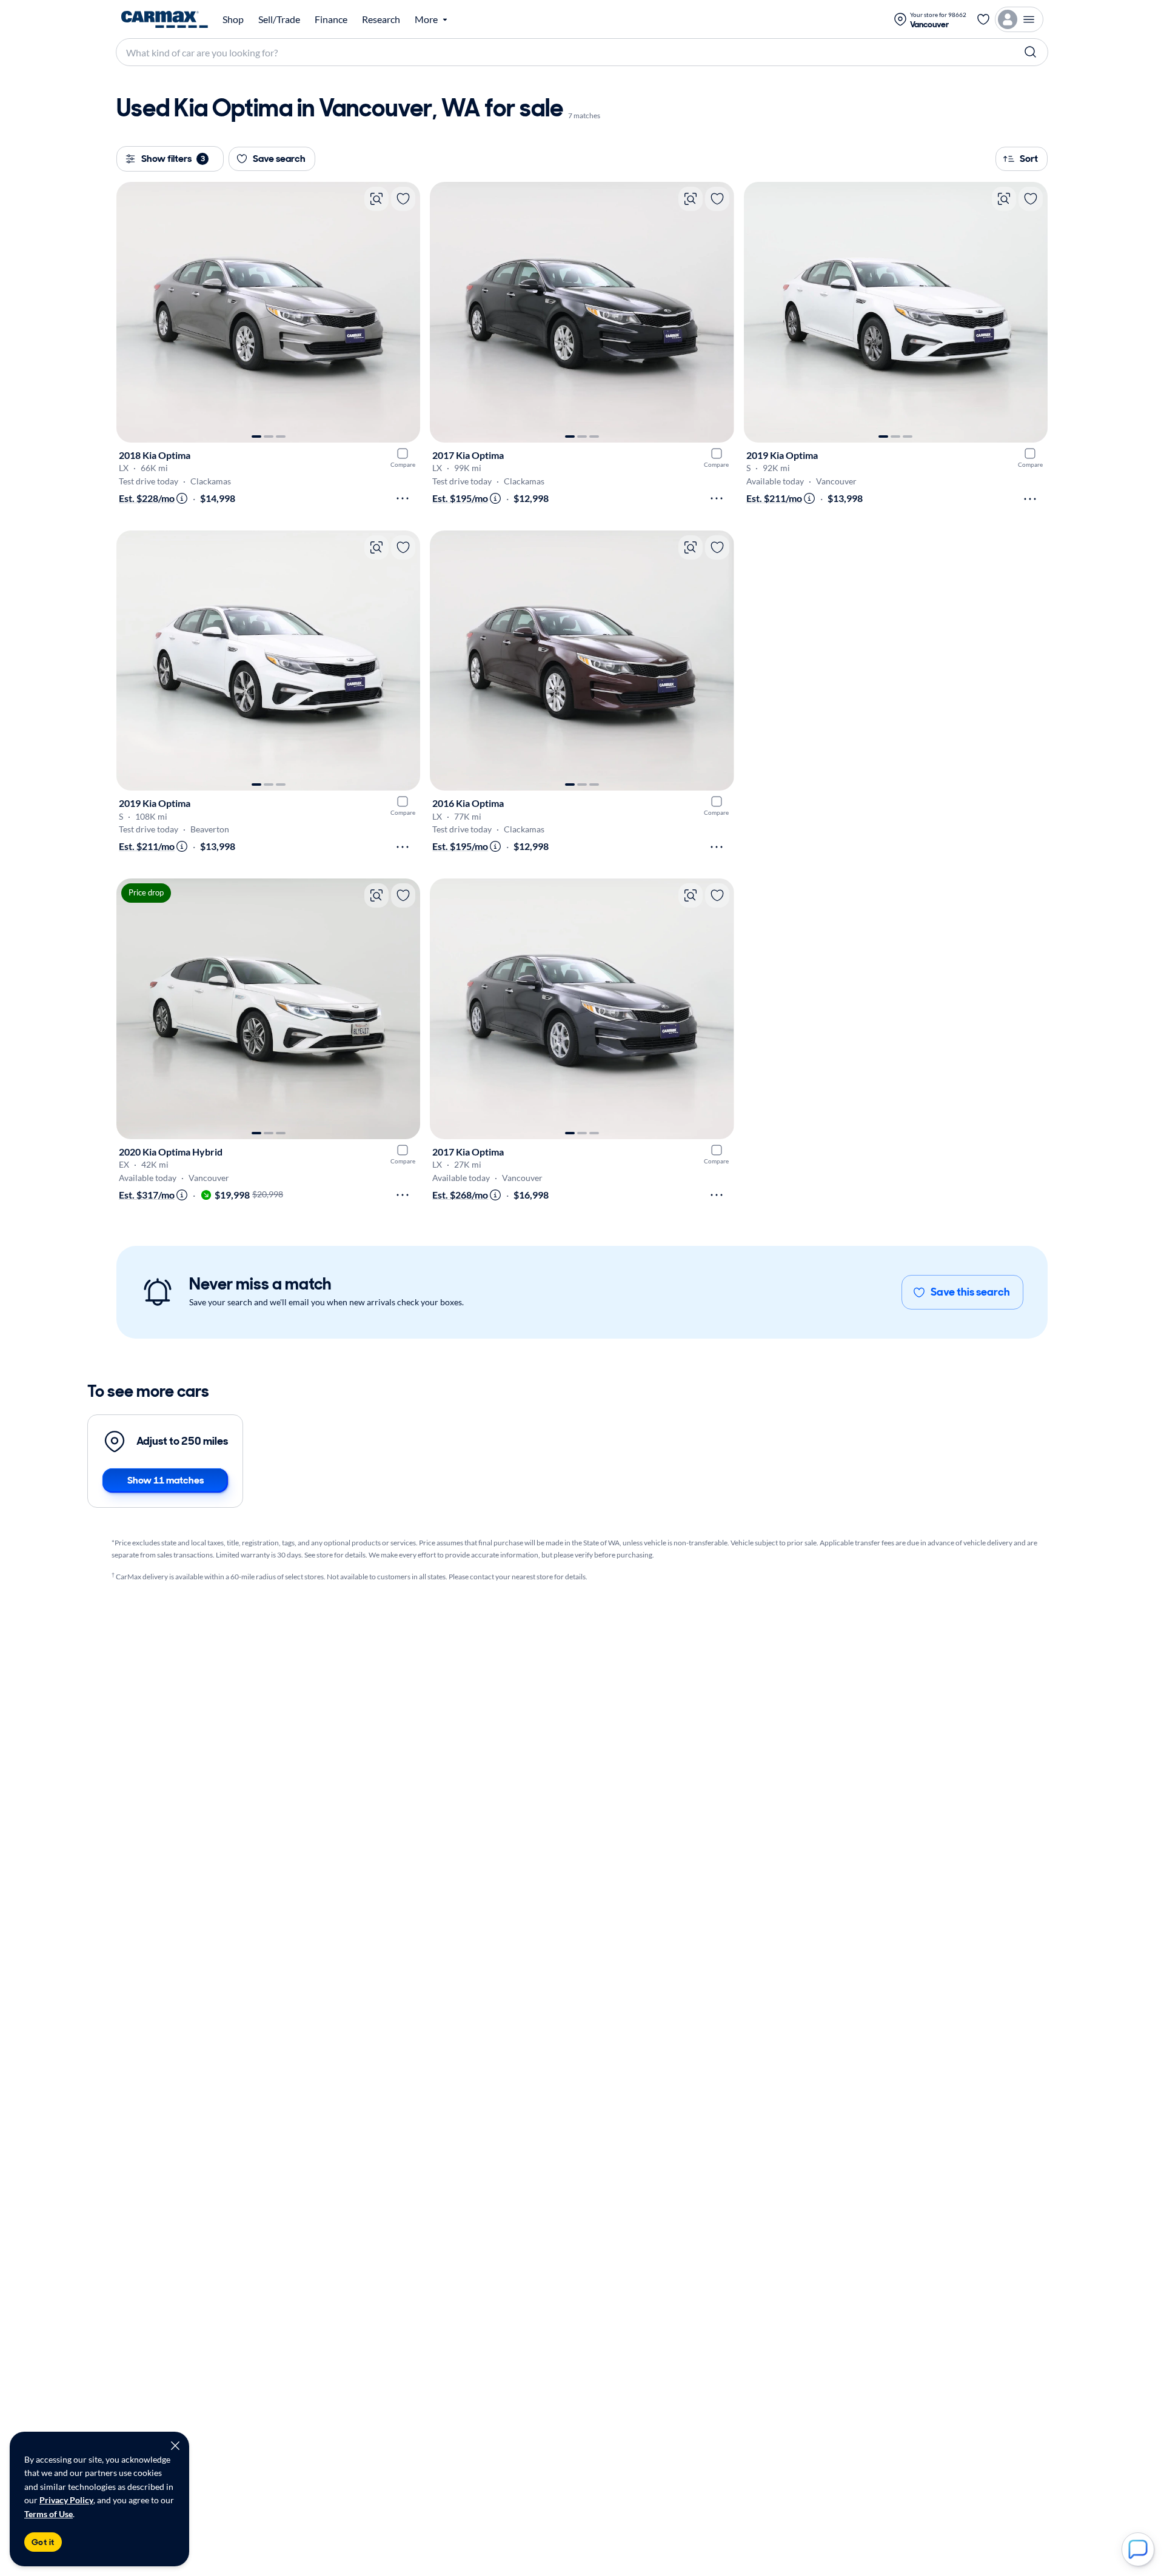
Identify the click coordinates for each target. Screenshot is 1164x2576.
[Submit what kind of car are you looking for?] (1031, 52)
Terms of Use (48, 2514)
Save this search (970, 1292)
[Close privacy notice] (175, 2446)
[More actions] (403, 498)
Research (381, 19)
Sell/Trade (279, 19)
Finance (331, 19)
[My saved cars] (983, 19)
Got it (43, 2542)
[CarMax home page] (165, 19)
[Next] (405, 312)
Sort (1029, 159)
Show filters (173, 159)
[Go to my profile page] (1019, 19)
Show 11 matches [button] (166, 1480)
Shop (233, 19)
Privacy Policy (66, 2500)
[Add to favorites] (403, 199)
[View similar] (376, 199)
